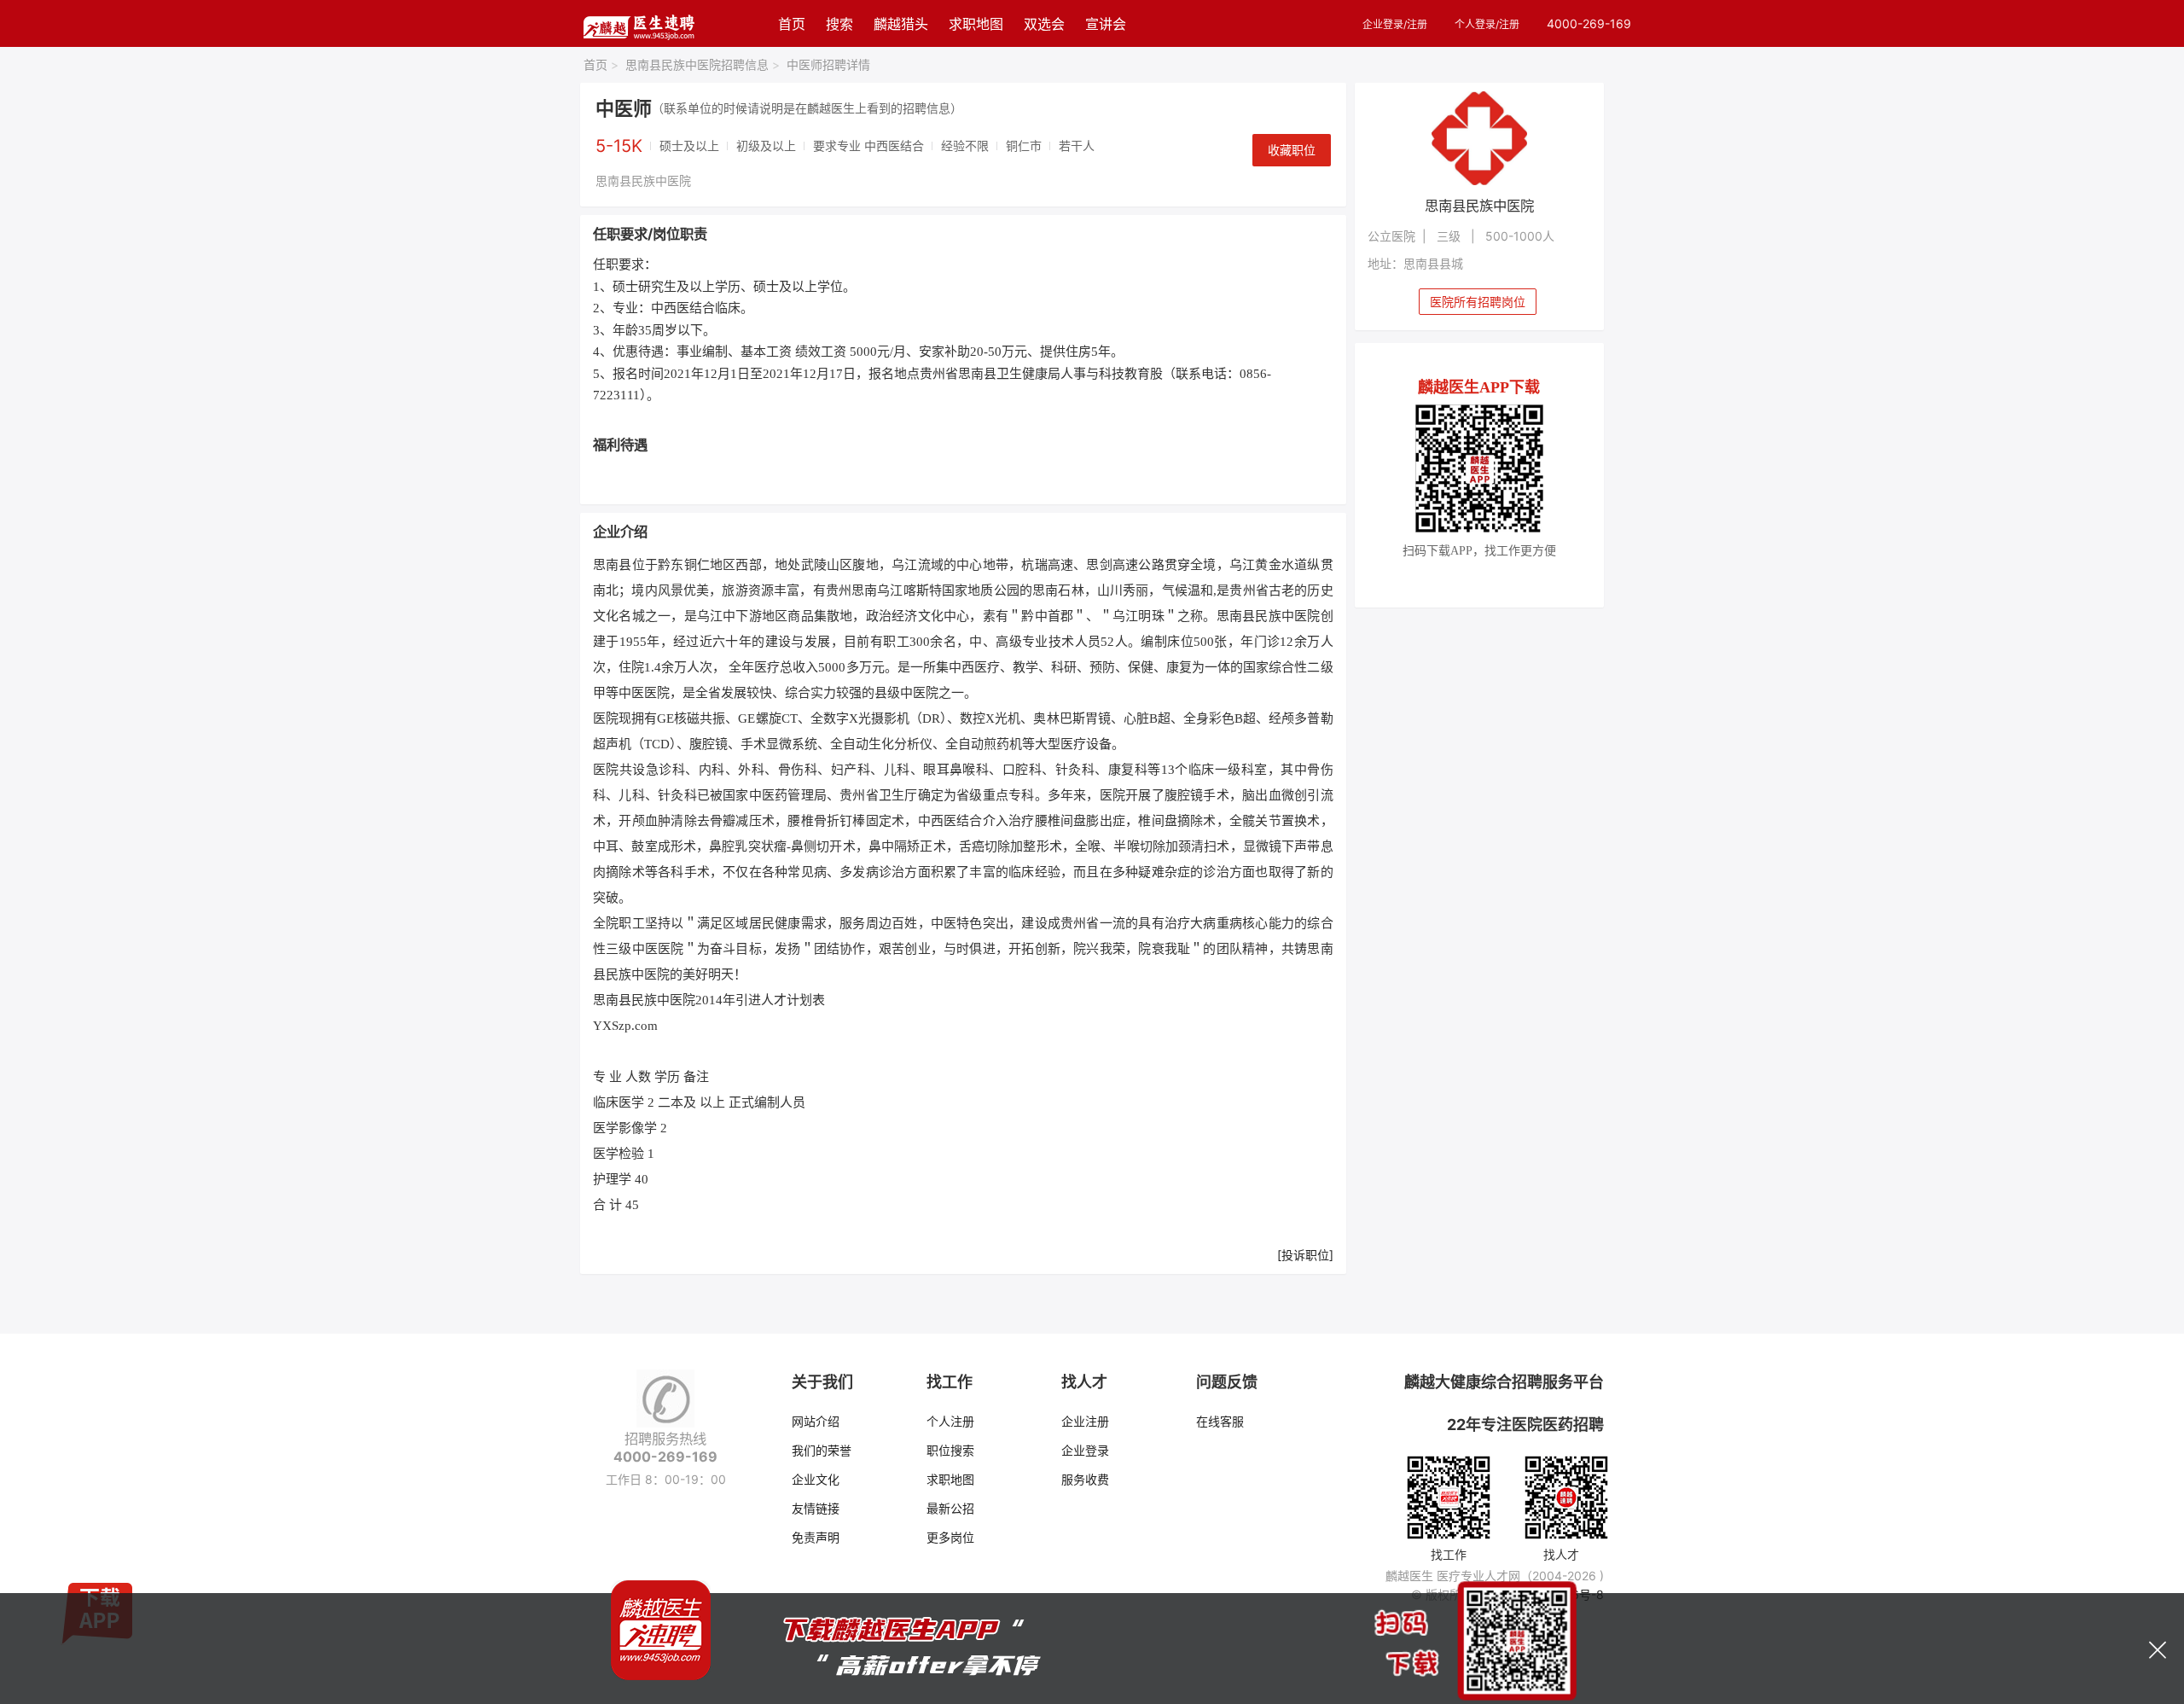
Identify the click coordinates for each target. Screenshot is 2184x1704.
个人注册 (950, 1421)
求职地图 (976, 24)
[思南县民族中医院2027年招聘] (1480, 138)
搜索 (839, 24)
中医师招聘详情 (828, 64)
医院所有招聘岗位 (1478, 302)
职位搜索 (950, 1450)
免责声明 (816, 1537)
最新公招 (950, 1508)
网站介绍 (816, 1421)
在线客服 (1220, 1421)
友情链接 (816, 1508)
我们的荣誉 (822, 1450)
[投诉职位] (1305, 1255)
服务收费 (1085, 1479)
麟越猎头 (901, 24)
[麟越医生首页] (639, 23)
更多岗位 (950, 1537)
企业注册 (1085, 1421)
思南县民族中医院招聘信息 (703, 64)
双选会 (1044, 24)
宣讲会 (1106, 24)
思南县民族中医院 (643, 180)
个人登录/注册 (1487, 24)
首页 (792, 24)
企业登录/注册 (1395, 24)
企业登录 (1085, 1450)
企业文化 (816, 1479)
